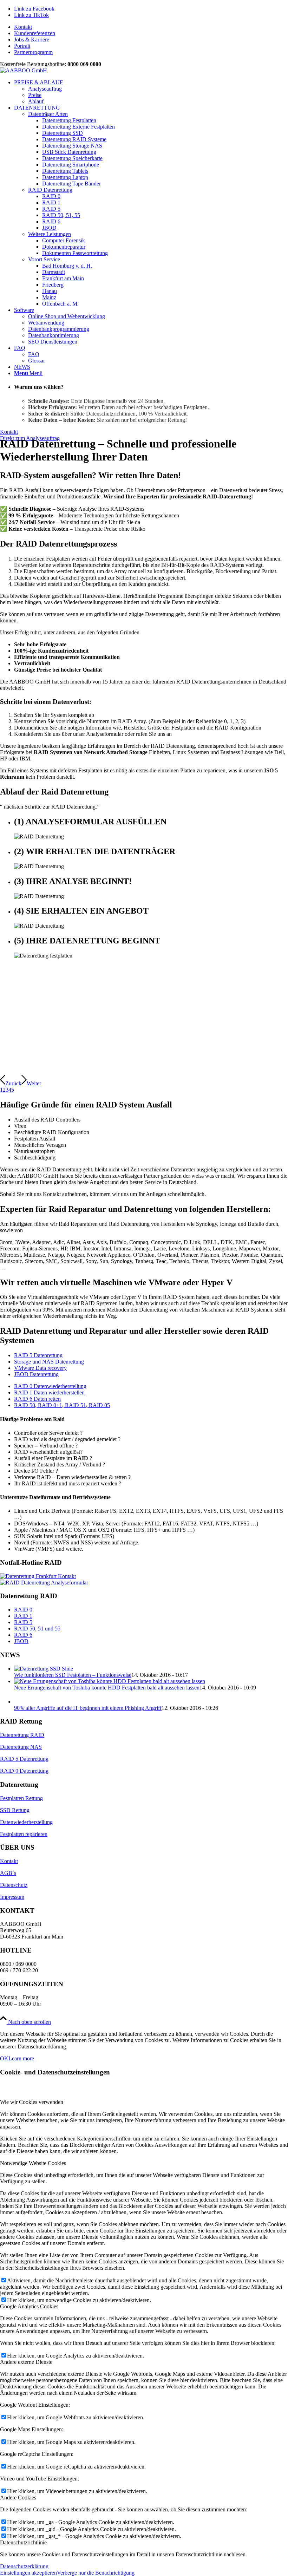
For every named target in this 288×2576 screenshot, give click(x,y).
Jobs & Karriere (32, 40)
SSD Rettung (15, 2323)
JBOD (21, 1641)
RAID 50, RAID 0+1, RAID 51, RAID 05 (62, 1405)
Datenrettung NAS (21, 2260)
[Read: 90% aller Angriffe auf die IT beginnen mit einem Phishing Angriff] (151, 1694)
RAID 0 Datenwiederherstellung (50, 1386)
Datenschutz (14, 2398)
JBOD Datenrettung (36, 1374)
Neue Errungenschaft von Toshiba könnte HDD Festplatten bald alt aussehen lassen (107, 1688)
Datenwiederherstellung (26, 2335)
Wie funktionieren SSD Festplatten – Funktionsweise (73, 1675)
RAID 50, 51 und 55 (37, 1629)
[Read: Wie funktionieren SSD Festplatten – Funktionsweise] (44, 1669)
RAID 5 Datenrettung (38, 1355)
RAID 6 (23, 1635)
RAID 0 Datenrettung (24, 2284)
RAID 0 (23, 1610)
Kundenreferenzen (35, 33)
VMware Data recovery (40, 1368)
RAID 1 (23, 1616)
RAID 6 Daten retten (37, 1399)
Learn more (21, 2571)
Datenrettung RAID (22, 2248)
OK (4, 2571)
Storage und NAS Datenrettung (49, 1362)
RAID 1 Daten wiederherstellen (49, 1392)
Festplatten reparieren (24, 2347)
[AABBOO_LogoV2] (24, 70)
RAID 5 (23, 1622)
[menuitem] (151, 27)
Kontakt (23, 27)
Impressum (12, 2410)
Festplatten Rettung (21, 2311)
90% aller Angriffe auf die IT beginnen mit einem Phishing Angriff (88, 2221)
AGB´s (8, 2386)
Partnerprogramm (33, 52)
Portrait (22, 46)
